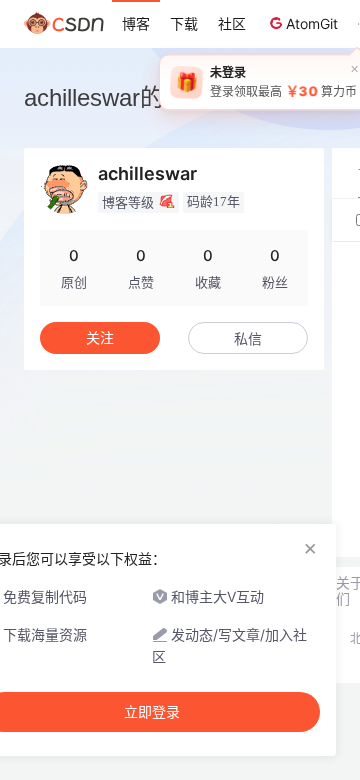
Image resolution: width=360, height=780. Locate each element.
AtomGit (312, 23)
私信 (248, 338)
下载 (184, 23)
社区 (232, 23)
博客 (136, 23)
